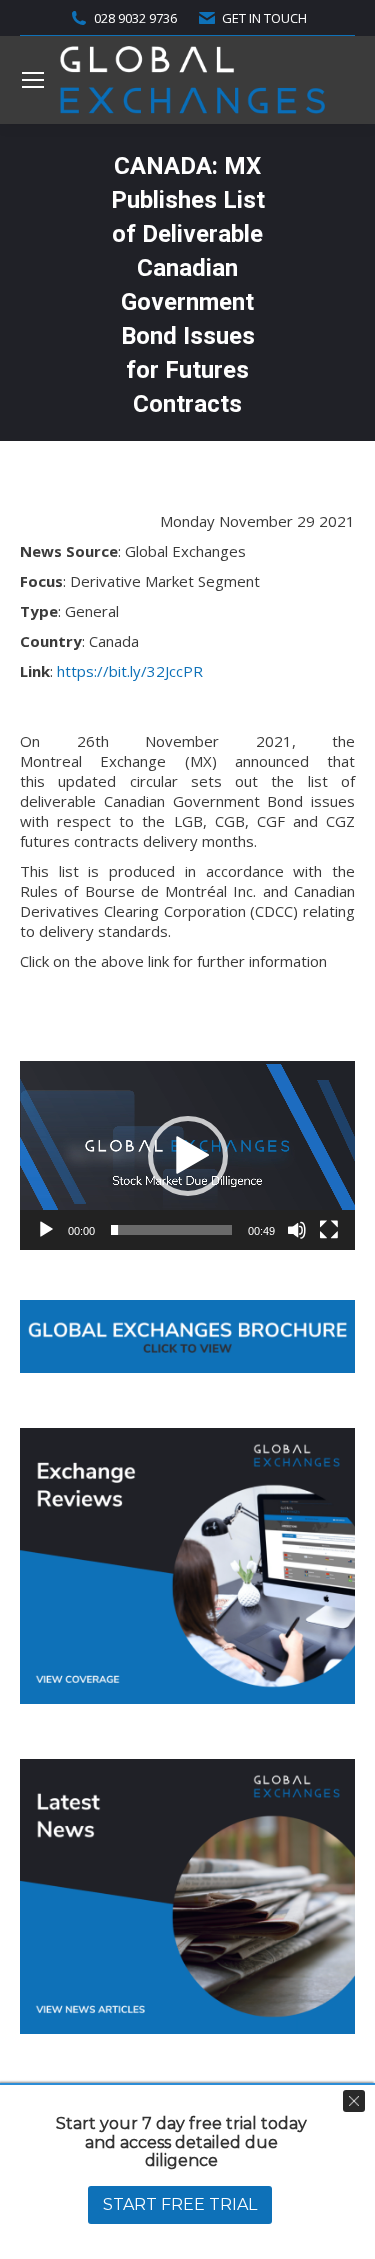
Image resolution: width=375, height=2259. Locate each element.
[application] (187, 1155)
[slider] (171, 1230)
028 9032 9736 (135, 18)
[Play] (46, 1230)
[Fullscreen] (329, 1230)
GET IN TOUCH (264, 18)
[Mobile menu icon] (33, 80)
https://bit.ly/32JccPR (130, 671)
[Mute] (297, 1230)
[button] (188, 1156)
